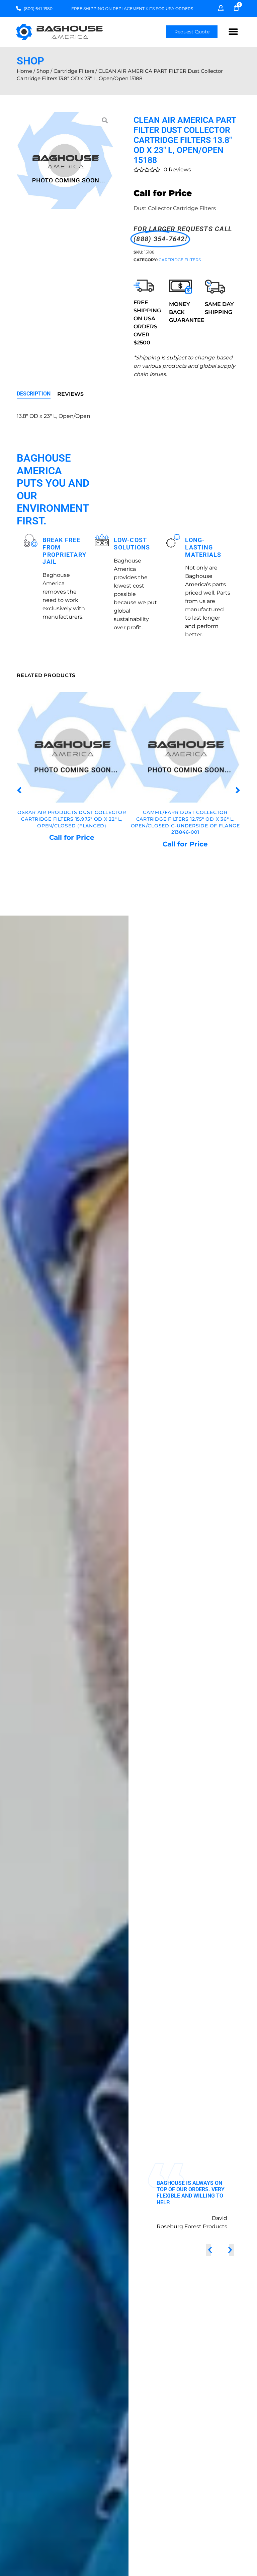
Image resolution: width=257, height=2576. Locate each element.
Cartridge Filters (74, 71)
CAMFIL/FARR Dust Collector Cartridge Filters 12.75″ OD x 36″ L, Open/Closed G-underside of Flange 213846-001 (72, 823)
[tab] (34, 394)
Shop (43, 71)
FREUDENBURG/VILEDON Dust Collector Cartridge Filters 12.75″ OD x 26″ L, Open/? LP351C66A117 (185, 819)
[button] (233, 32)
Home (24, 71)
